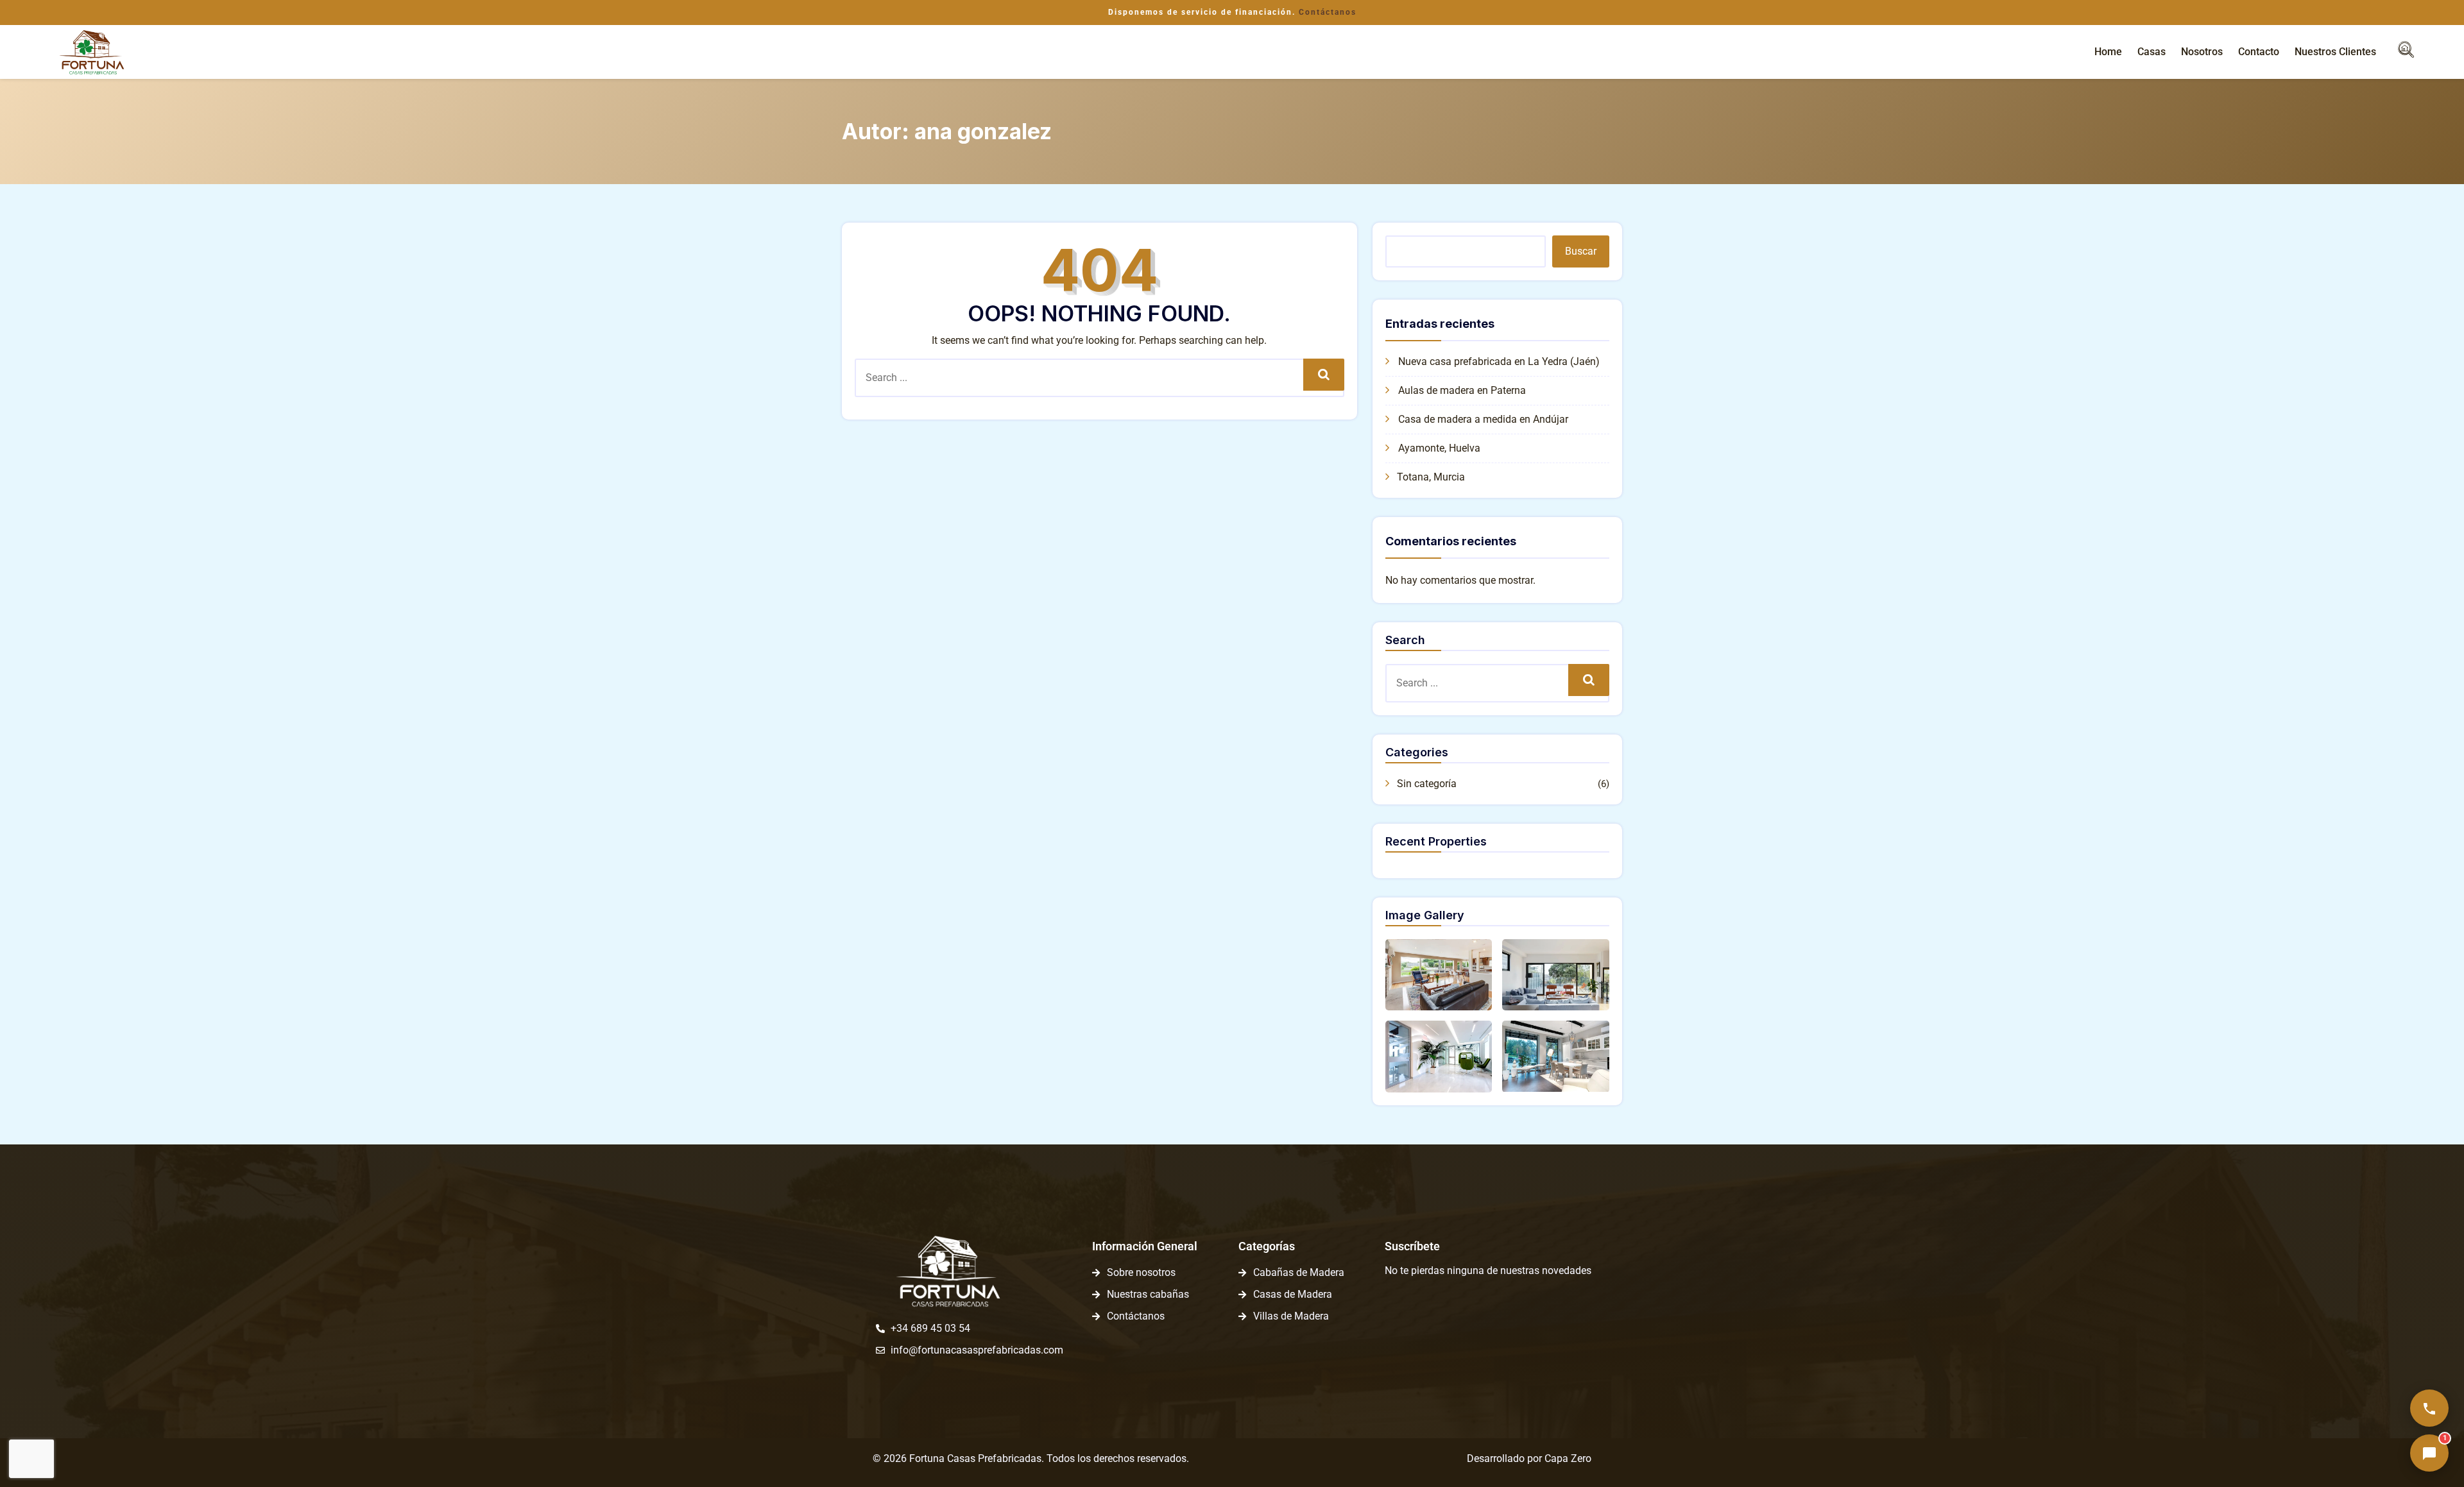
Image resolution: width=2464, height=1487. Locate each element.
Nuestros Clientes (2335, 52)
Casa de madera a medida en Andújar (1483, 419)
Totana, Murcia (1431, 477)
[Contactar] (2429, 1408)
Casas (2152, 52)
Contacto (2259, 52)
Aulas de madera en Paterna (1462, 390)
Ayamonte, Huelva (1439, 448)
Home (2108, 52)
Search (1323, 374)
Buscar (1581, 251)
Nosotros (2202, 52)
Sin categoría (1427, 784)
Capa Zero (1568, 1458)
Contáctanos (1328, 12)
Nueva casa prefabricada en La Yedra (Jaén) (1499, 361)
